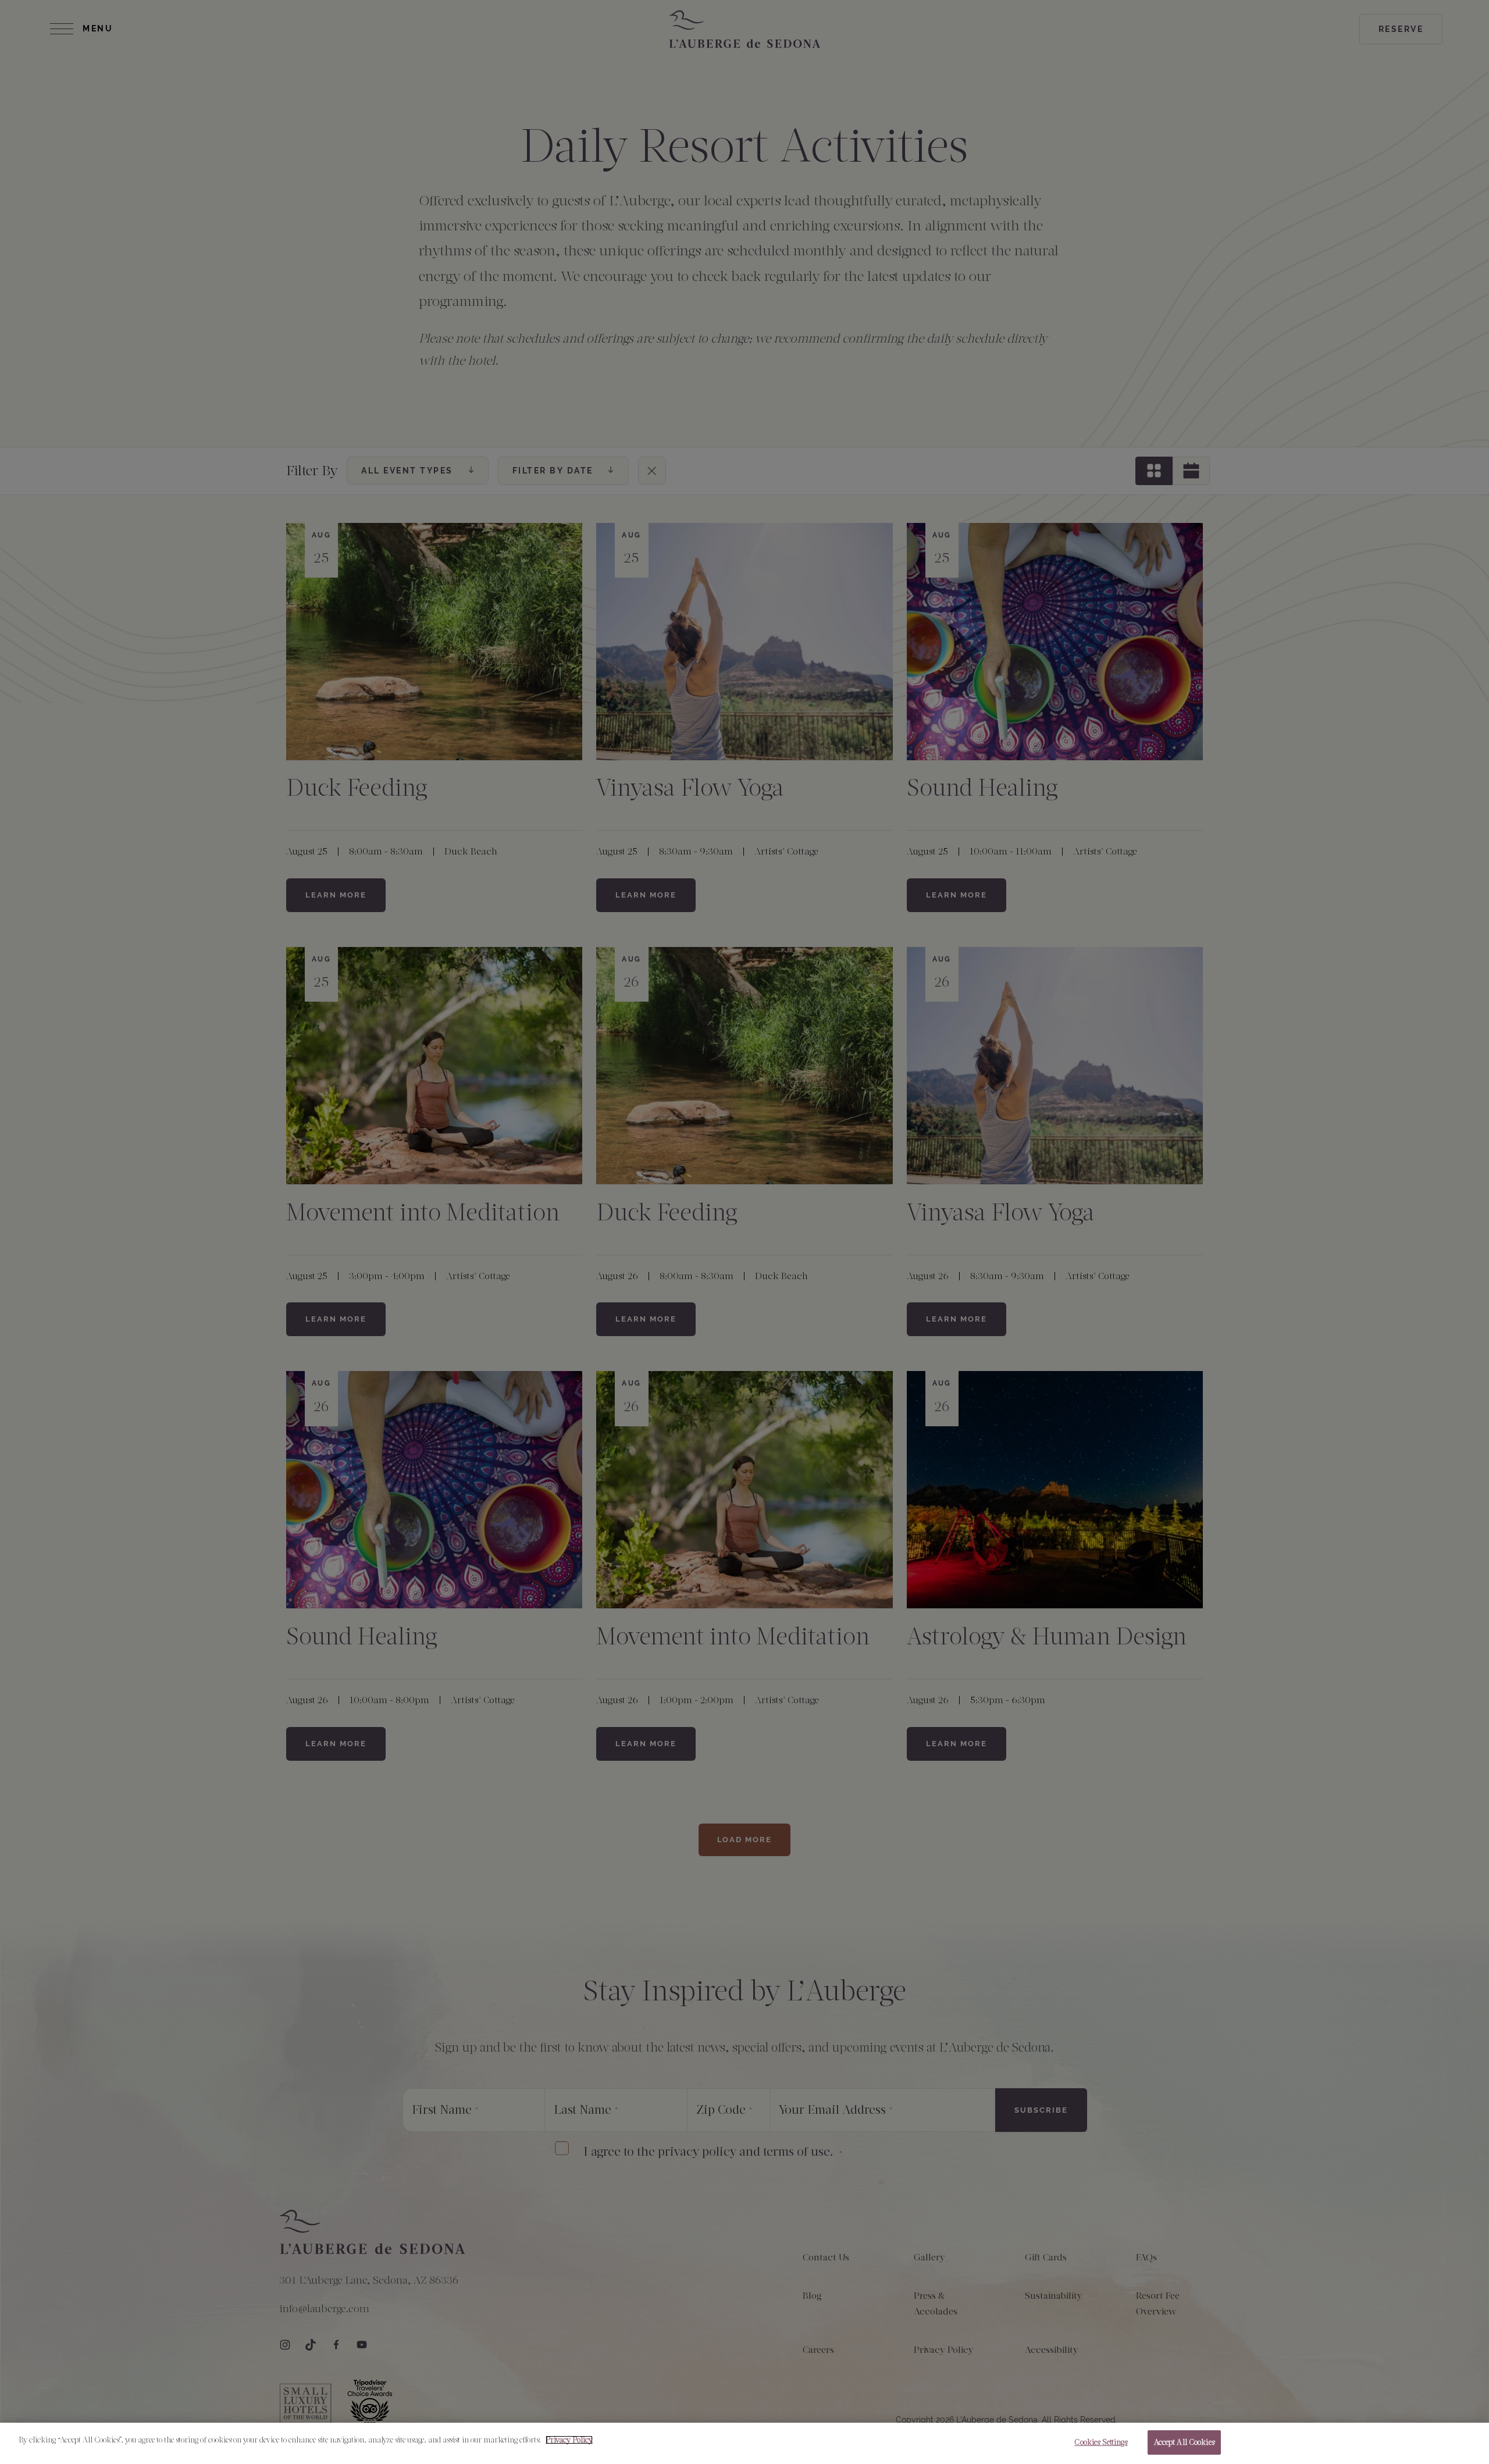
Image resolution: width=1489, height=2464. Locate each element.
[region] (744, 2443)
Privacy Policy (569, 2440)
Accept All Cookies (1184, 2442)
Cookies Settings (1101, 2442)
